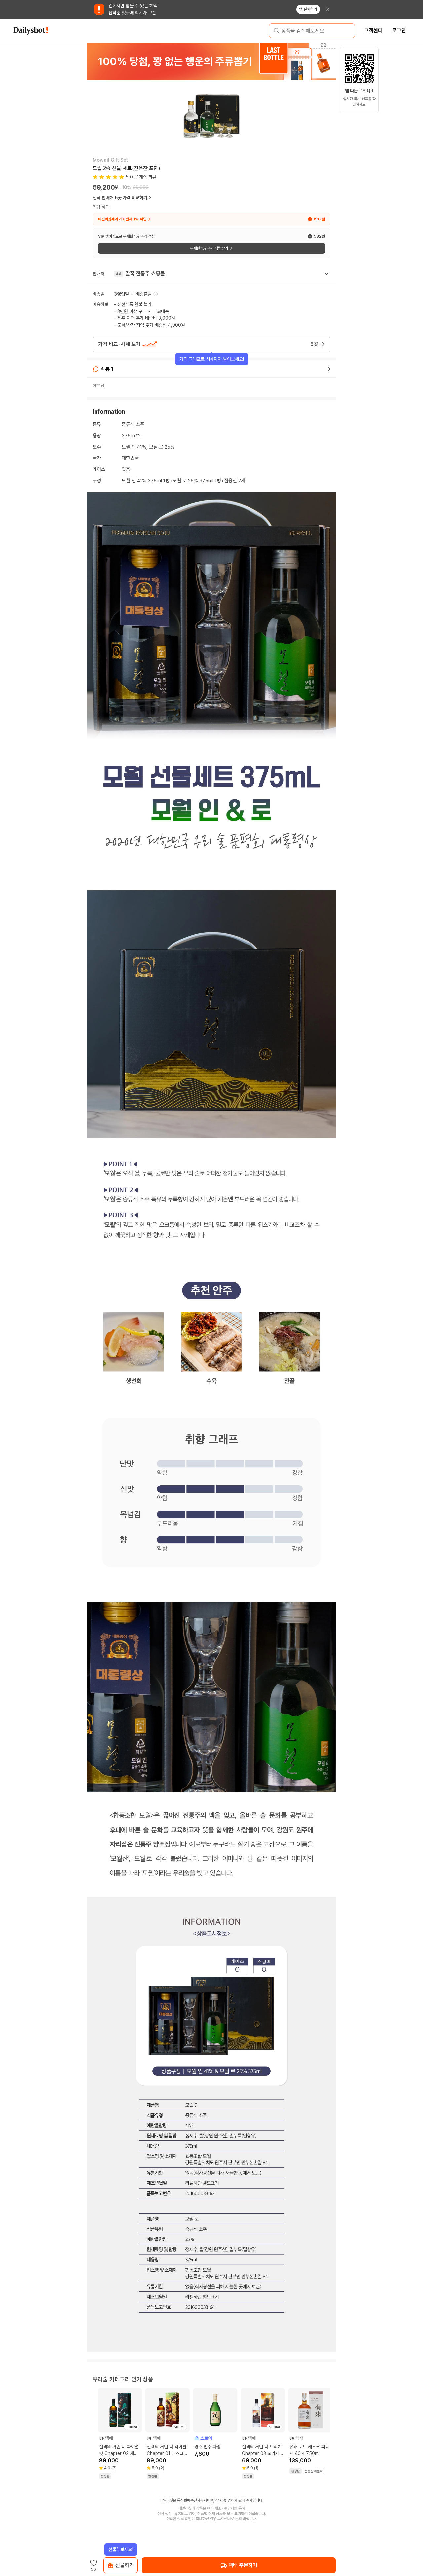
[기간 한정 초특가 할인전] (211, 61)
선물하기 (125, 2565)
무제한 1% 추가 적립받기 (209, 248)
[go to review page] (329, 369)
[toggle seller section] (327, 274)
